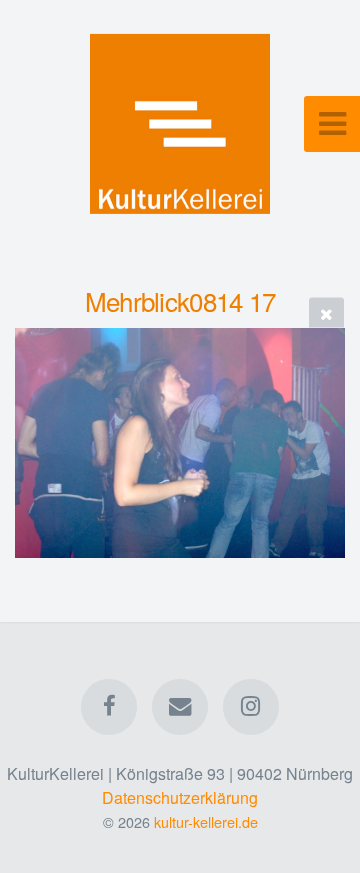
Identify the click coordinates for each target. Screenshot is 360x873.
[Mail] (180, 707)
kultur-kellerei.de (206, 821)
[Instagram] (251, 707)
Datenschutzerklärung (180, 797)
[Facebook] (109, 707)
